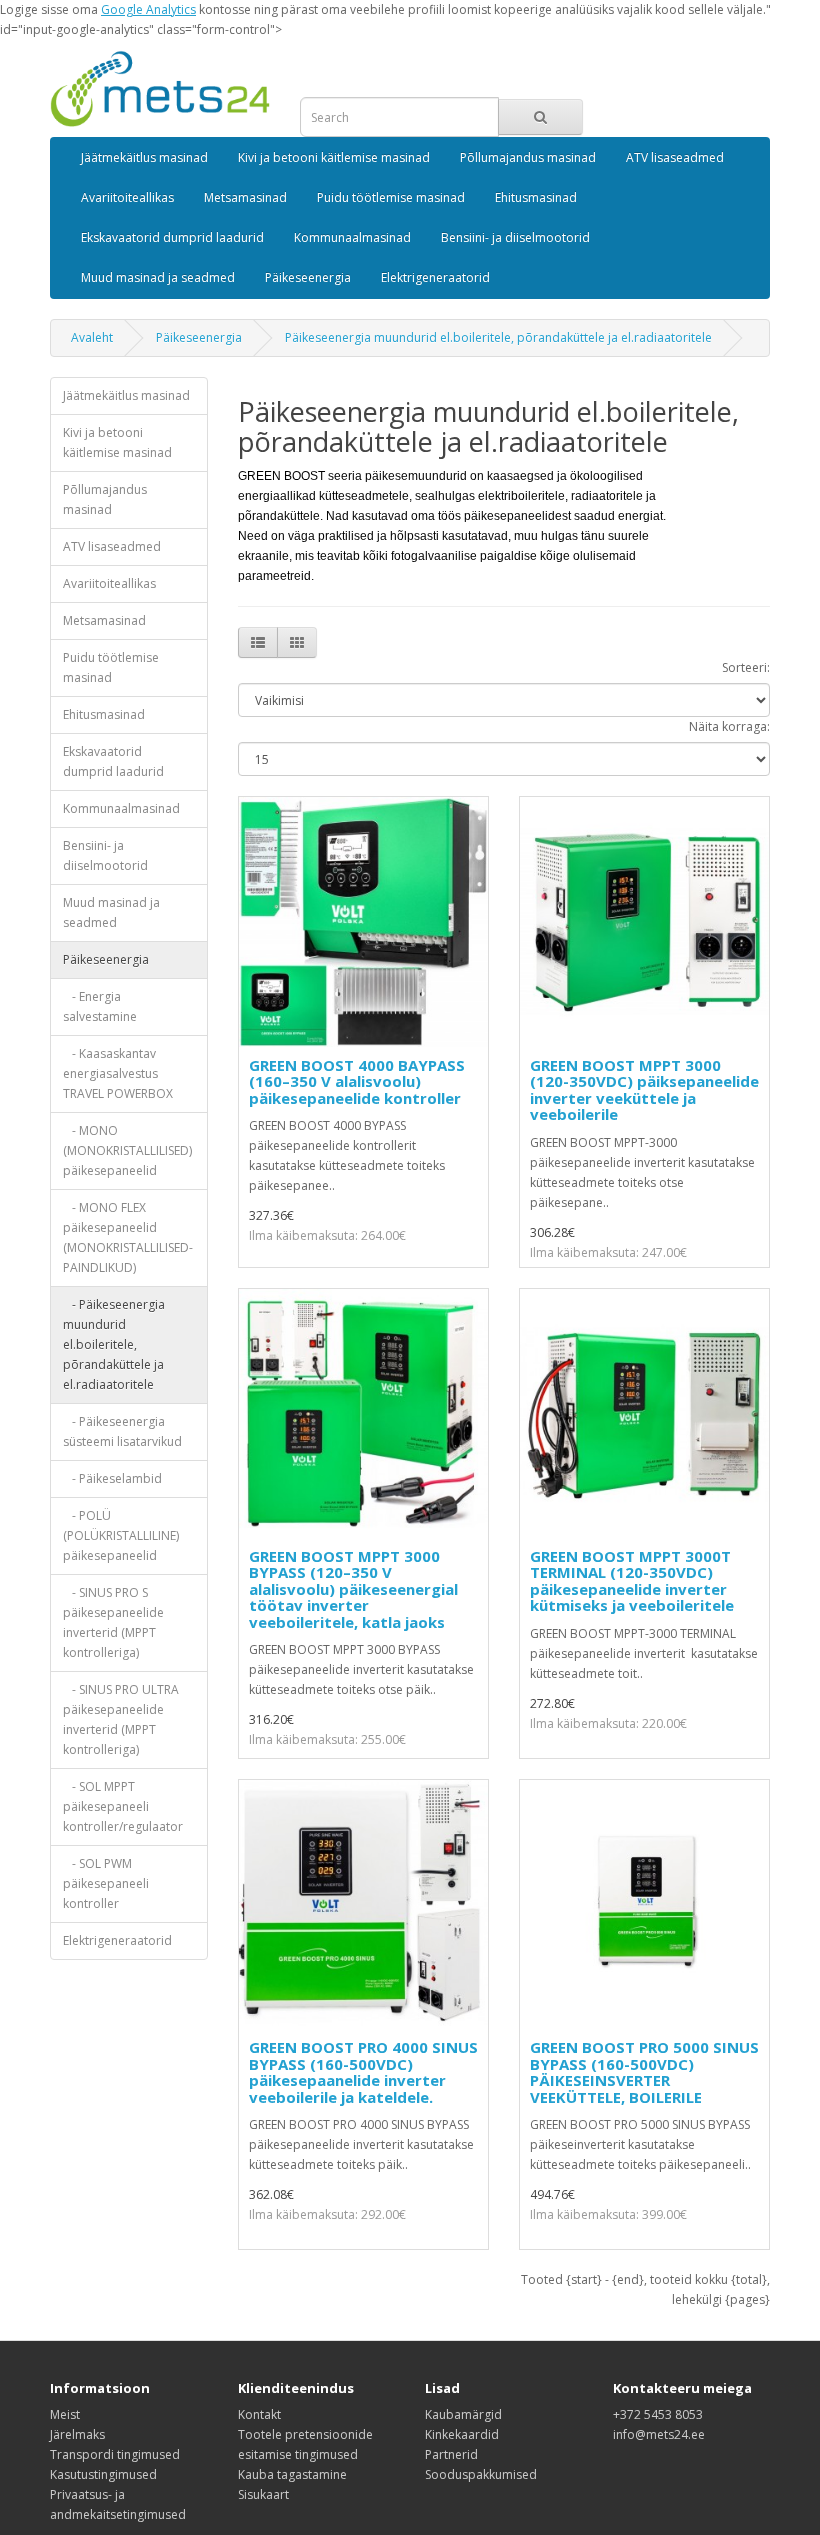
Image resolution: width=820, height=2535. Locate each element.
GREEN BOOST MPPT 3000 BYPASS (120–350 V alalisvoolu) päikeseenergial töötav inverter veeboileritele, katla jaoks (353, 1589)
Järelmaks (77, 2434)
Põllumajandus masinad (528, 157)
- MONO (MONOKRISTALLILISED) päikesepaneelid (127, 1150)
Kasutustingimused (103, 2474)
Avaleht (92, 337)
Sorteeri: (746, 667)
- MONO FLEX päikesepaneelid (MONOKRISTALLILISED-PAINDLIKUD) (128, 1237)
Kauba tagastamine (292, 2474)
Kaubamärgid (463, 2414)
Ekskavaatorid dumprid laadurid (172, 237)
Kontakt (259, 2414)
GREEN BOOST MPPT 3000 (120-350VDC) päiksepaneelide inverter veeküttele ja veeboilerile (644, 1090)
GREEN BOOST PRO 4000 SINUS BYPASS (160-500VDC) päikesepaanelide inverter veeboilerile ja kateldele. (363, 2072)
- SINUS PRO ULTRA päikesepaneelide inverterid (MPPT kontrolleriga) (121, 1719)
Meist (65, 2414)
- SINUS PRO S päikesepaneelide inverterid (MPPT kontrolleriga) (113, 1622)
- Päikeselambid (112, 1478)
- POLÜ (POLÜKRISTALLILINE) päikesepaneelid (121, 1535)
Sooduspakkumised (481, 2474)
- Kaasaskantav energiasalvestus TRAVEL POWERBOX (118, 1073)
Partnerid (451, 2454)
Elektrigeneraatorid (435, 277)
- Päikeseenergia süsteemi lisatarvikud (122, 1431)
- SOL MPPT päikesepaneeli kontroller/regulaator (123, 1806)
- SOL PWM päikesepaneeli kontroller (106, 1883)
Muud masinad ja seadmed (158, 277)
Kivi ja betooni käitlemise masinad (334, 157)
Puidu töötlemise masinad (391, 197)
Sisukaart (263, 2494)
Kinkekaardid (462, 2434)
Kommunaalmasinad (352, 237)
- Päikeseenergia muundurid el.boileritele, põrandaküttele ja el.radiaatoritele (114, 1344)
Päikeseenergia (308, 277)
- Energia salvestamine (100, 1006)
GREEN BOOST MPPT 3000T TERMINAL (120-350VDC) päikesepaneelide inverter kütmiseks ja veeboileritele (632, 1581)
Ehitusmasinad (536, 197)
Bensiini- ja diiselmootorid (515, 237)
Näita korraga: (729, 726)
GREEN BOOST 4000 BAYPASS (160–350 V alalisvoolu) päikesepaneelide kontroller (357, 1081)
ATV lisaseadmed (675, 157)
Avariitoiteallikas (127, 197)
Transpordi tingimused (115, 2454)
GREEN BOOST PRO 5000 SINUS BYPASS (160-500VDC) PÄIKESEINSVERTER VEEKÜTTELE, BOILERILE (644, 2072)
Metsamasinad (245, 197)
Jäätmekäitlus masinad (144, 157)
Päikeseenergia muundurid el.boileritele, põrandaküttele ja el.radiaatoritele (498, 337)
